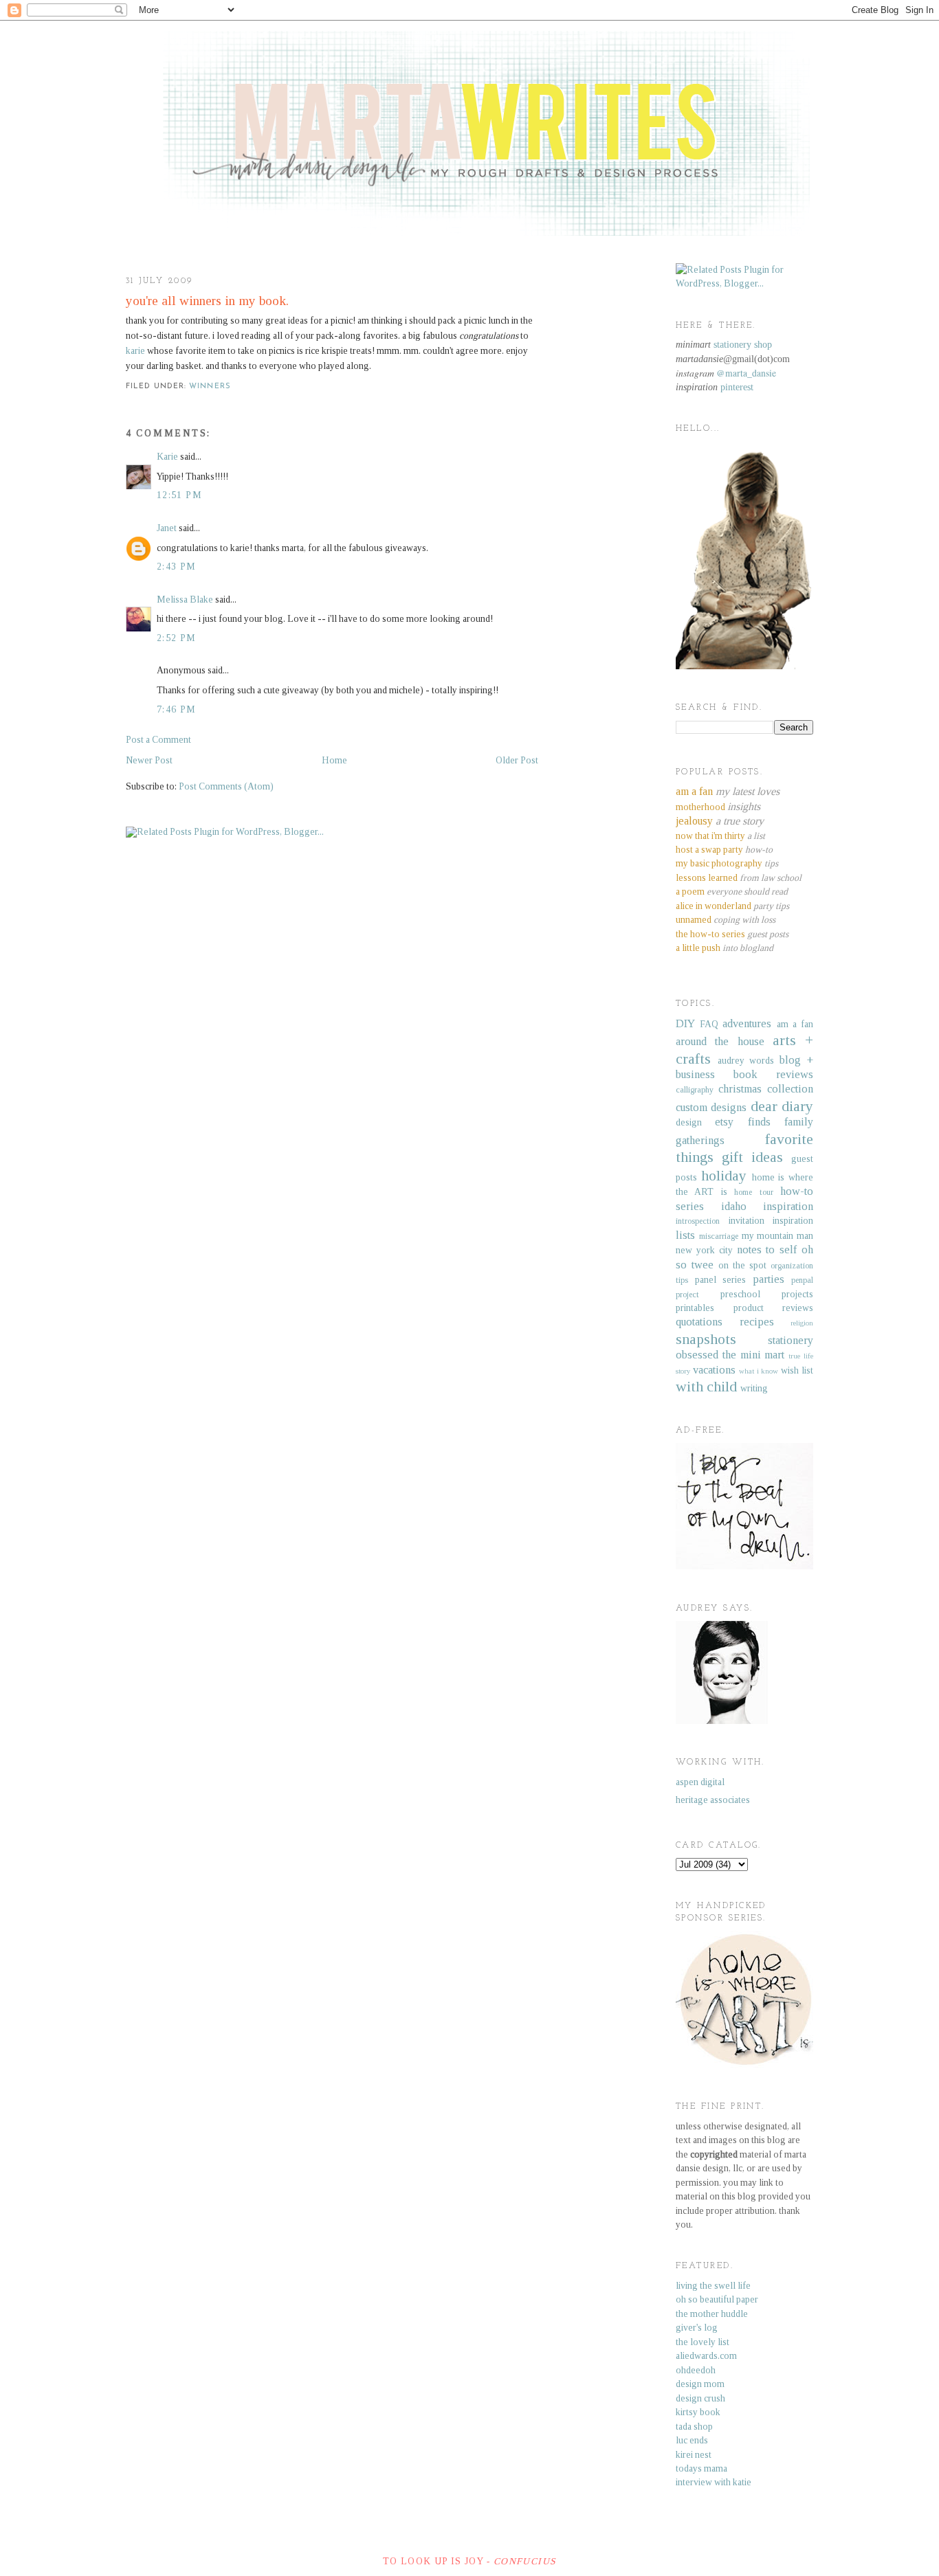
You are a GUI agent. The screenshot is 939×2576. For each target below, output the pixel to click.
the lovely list (703, 2342)
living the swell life (713, 2286)
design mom (700, 2384)
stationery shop (743, 345)
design (689, 1122)
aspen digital (700, 1782)
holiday (724, 1176)
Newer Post (149, 760)
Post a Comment (158, 740)
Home (334, 760)
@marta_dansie (746, 373)
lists (685, 1235)
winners (210, 387)
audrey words (746, 1061)
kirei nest (694, 2455)
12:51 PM (179, 495)
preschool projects (767, 1294)
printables (695, 1308)
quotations (699, 1322)
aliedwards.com (706, 2356)
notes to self (767, 1250)
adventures (747, 1023)
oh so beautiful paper (717, 2299)
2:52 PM (177, 638)
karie (135, 351)
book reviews (773, 1074)
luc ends (692, 2440)
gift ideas (752, 1157)
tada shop (694, 2427)
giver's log (697, 2328)
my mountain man (778, 1236)
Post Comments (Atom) (226, 786)
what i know (759, 1371)
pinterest (737, 387)
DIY (685, 1023)
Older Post (517, 760)
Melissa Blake (185, 600)
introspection (698, 1221)
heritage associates (713, 1800)
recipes (757, 1322)
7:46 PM (177, 709)
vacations (714, 1370)
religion (802, 1323)
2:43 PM (177, 567)
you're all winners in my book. (207, 301)
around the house (720, 1041)
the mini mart (754, 1355)
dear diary (782, 1106)
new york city (704, 1250)
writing (754, 1388)
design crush (700, 2398)
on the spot (742, 1265)
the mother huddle (712, 2314)
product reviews (774, 1308)
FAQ (709, 1024)
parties (769, 1279)
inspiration (788, 1206)
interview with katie (714, 2482)
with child (706, 1387)
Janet (167, 528)
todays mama (702, 2468)
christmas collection (766, 1089)
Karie (167, 457)
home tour (753, 1192)
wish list (797, 1370)
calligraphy (695, 1090)
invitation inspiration (771, 1221)
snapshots (706, 1339)
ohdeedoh (696, 2370)
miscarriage (719, 1236)
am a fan (795, 1024)
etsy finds (742, 1122)
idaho (734, 1206)
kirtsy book (698, 2412)
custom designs (711, 1107)
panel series (721, 1280)
